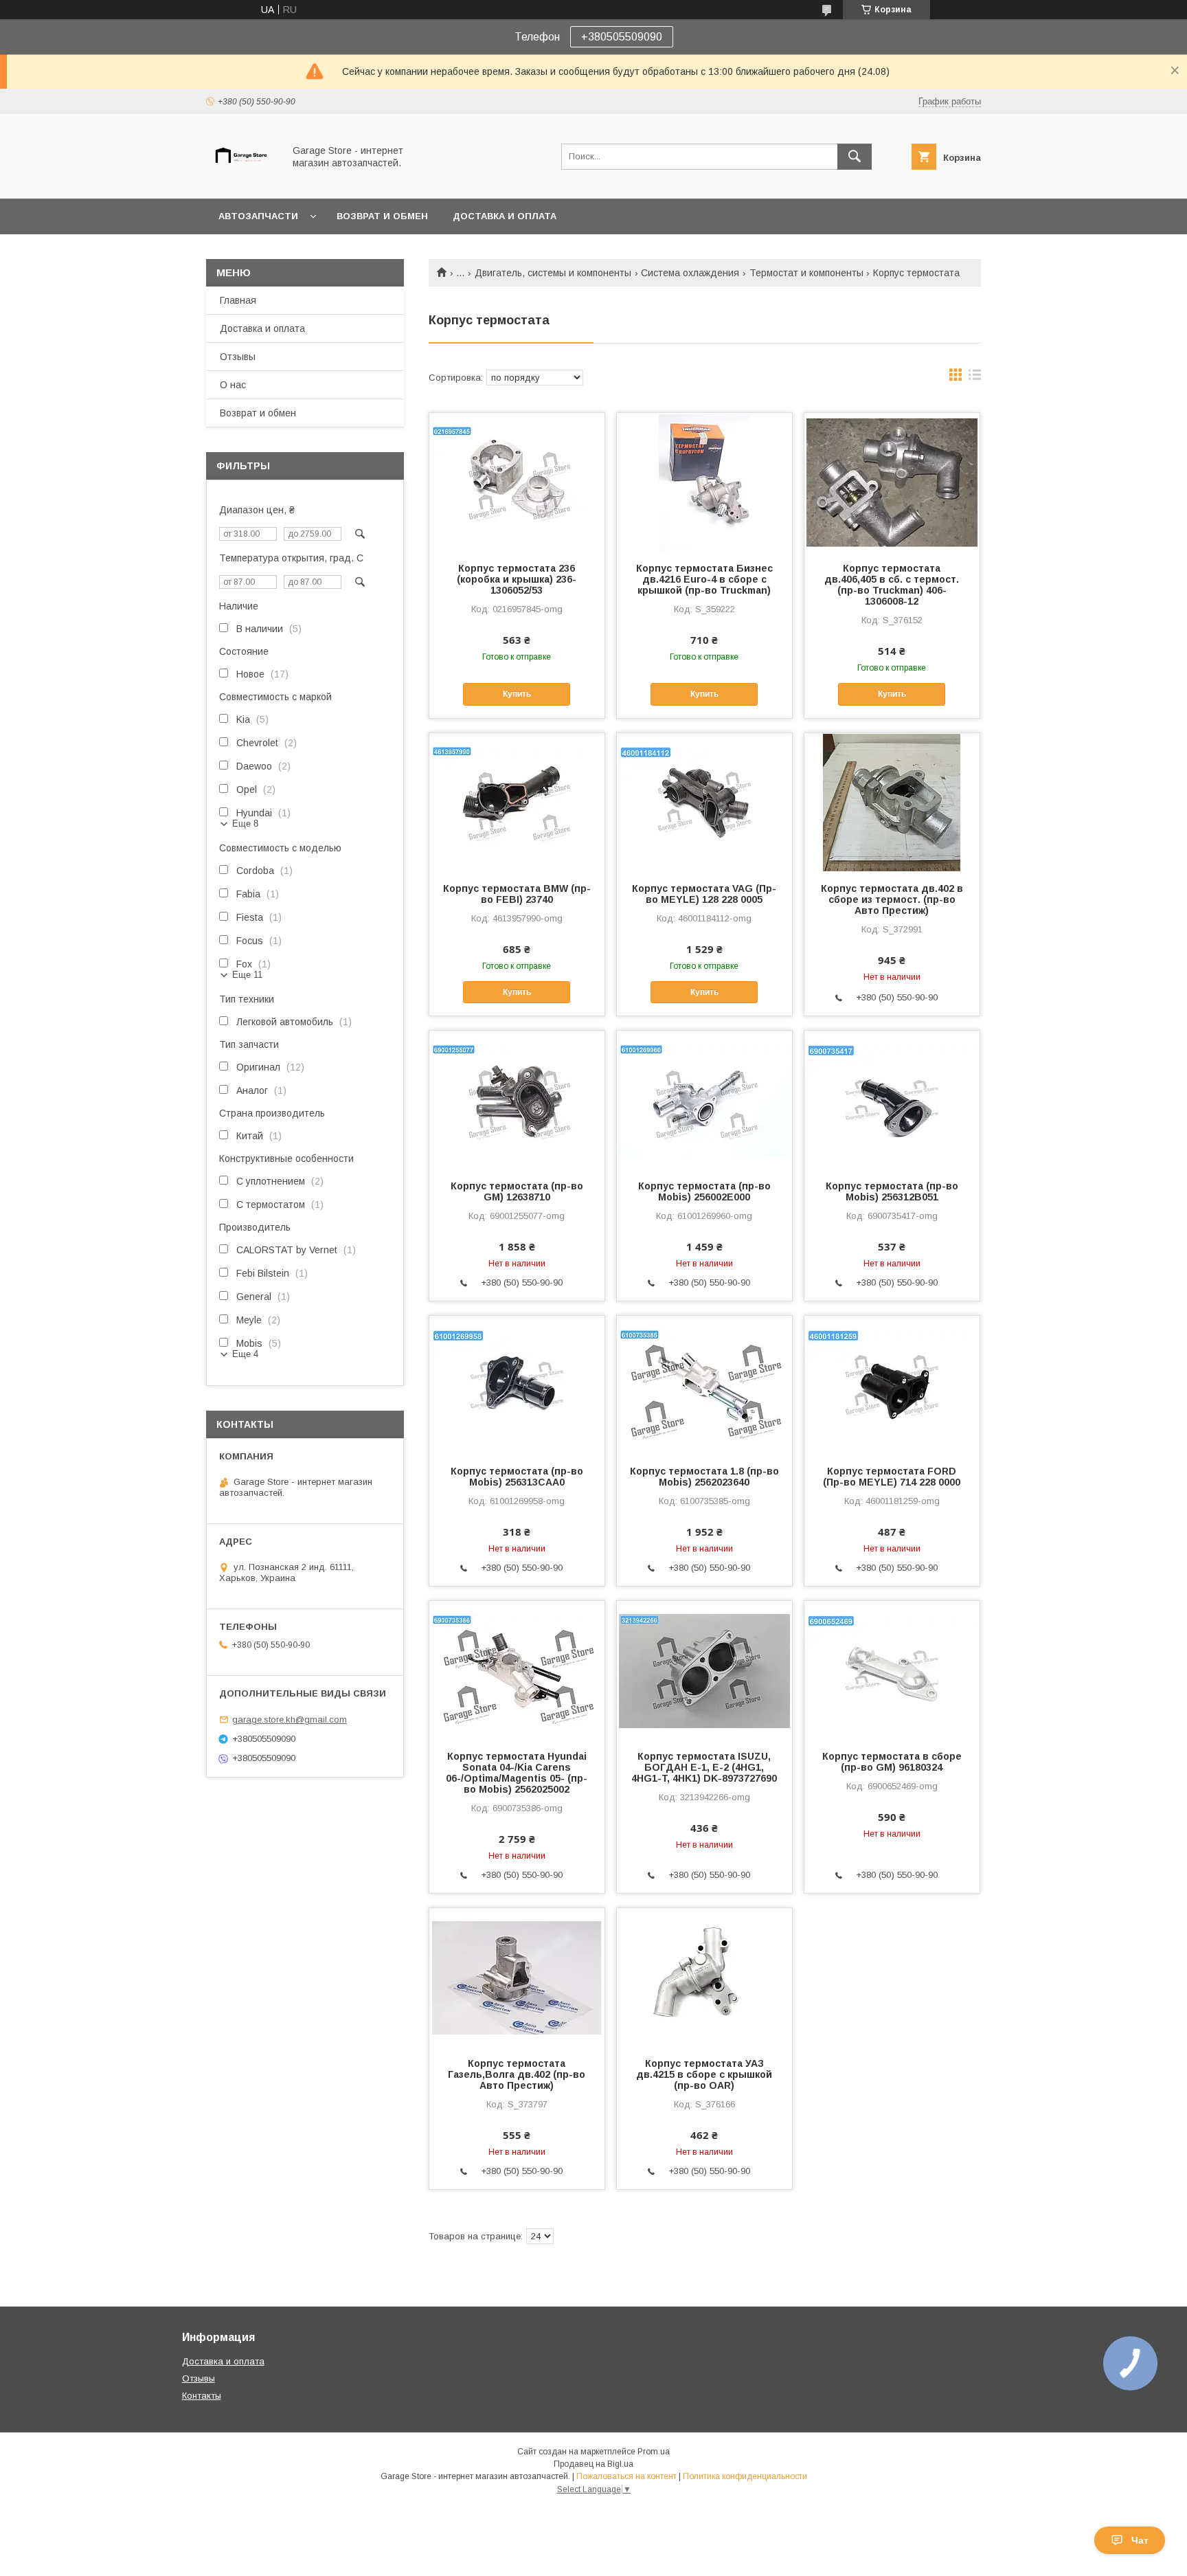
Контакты (202, 2396)
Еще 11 (247, 975)
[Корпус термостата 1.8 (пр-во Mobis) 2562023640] (704, 1385)
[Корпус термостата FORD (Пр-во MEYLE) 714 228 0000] (892, 1385)
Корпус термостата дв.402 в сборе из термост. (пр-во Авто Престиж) (892, 899)
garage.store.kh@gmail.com (290, 1720)
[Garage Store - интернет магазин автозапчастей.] (241, 181)
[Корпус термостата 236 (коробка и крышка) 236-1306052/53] (517, 482)
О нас (233, 385)
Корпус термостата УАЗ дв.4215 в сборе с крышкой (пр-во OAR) (704, 2074)
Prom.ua (654, 2452)
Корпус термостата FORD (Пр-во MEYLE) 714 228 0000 (892, 1477)
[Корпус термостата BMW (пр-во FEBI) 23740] (517, 802)
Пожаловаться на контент (626, 2476)
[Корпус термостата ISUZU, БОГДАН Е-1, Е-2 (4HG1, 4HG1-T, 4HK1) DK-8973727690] (704, 1670)
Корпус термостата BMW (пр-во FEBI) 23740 (517, 894)
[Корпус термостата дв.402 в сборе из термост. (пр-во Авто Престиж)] (892, 802)
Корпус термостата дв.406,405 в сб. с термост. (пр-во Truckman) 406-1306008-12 (892, 585)
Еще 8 (245, 824)
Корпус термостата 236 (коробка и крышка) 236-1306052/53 (517, 579)
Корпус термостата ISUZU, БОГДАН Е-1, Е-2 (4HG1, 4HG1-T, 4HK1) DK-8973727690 (704, 1767)
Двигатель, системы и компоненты (553, 273)
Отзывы (238, 357)
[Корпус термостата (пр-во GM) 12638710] (517, 1099)
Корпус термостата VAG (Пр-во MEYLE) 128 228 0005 (704, 894)
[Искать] (855, 157)
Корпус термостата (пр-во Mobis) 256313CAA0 (517, 1477)
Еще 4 (245, 1354)
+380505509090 (622, 37)
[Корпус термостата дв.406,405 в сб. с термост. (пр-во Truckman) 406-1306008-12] (892, 482)
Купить (517, 694)
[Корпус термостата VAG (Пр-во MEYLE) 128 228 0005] (704, 802)
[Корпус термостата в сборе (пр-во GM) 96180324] (892, 1670)
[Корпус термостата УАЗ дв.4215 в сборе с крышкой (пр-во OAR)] (704, 1977)
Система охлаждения (690, 273)
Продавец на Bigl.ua (593, 2464)
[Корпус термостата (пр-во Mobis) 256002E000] (704, 1099)
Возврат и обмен (382, 216)
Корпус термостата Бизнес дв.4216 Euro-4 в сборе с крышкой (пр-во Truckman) (704, 579)
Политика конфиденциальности (745, 2476)
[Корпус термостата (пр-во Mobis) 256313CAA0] (517, 1385)
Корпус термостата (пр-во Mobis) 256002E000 (704, 1191)
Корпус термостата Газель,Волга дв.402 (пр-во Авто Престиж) (517, 2074)
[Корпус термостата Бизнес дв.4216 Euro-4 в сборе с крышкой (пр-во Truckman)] (704, 482)
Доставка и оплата (505, 216)
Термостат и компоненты (806, 273)
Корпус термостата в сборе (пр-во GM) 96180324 (892, 1762)
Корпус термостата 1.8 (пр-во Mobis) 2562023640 (704, 1477)
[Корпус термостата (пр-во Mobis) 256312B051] (892, 1099)
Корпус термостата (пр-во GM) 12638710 (517, 1191)
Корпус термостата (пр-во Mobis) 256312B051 (892, 1191)
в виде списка (975, 378)
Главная (238, 300)
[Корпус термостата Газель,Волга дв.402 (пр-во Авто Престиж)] (517, 1977)
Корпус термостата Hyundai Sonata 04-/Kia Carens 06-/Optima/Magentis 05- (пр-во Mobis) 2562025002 (517, 1773)
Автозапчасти (258, 216)
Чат (1140, 2540)
